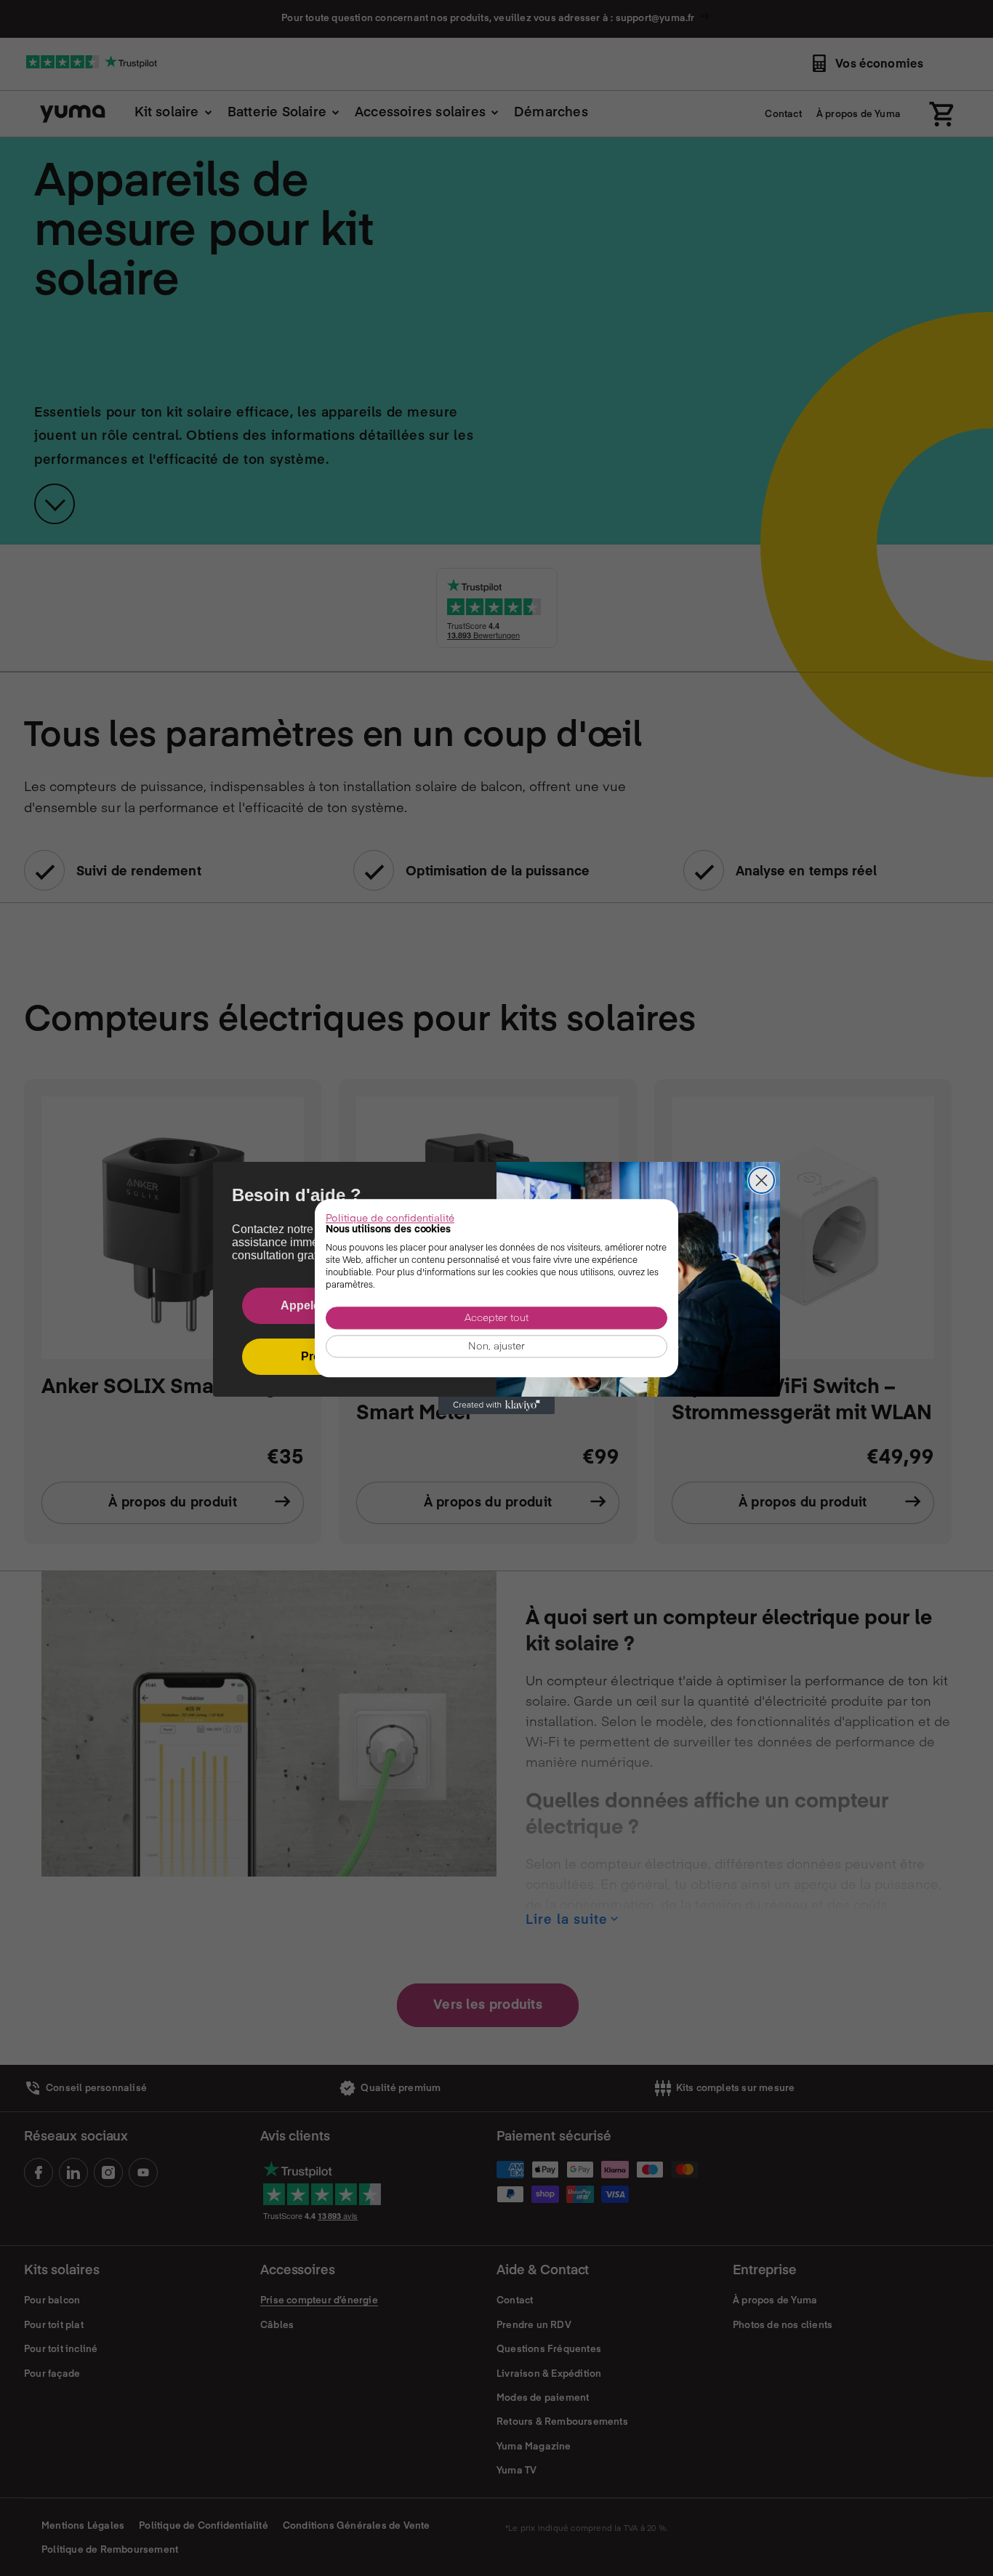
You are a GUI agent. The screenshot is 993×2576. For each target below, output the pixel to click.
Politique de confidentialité (390, 1217)
